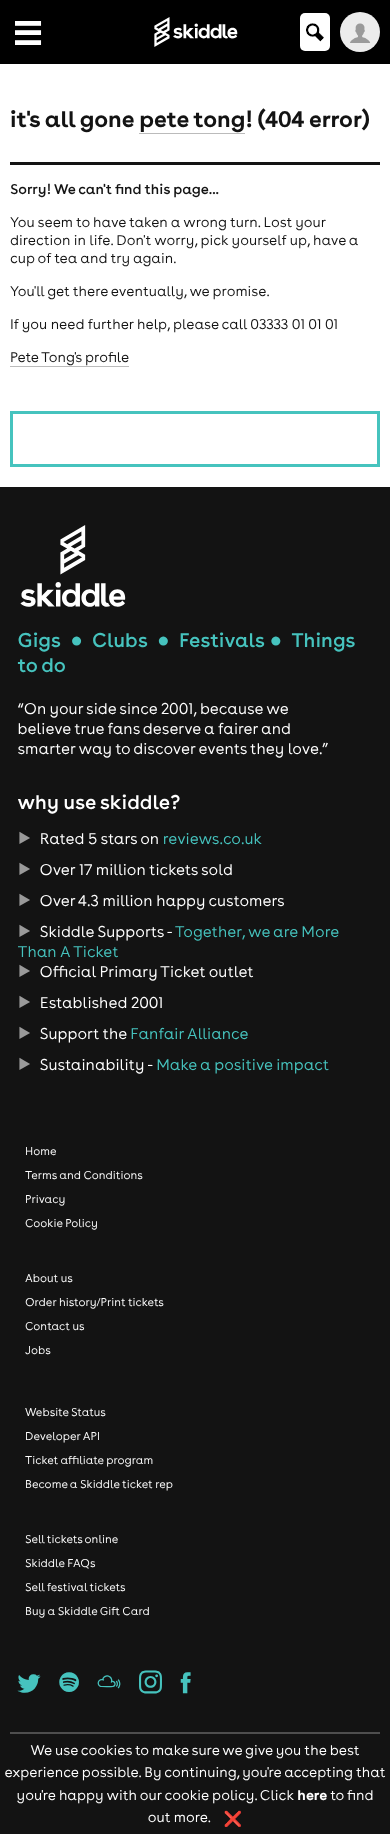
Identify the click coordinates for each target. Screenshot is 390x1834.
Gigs (39, 640)
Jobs (38, 1350)
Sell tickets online (71, 1539)
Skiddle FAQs (60, 1563)
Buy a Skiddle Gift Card (87, 1611)
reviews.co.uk (212, 839)
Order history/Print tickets (94, 1302)
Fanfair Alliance (189, 1034)
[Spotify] (69, 1688)
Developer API (62, 1436)
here (312, 1794)
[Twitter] (29, 1688)
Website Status (65, 1412)
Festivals (222, 640)
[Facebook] (186, 1688)
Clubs (120, 640)
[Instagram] (150, 1688)
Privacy (45, 1199)
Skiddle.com (195, 32)
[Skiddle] (73, 565)
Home (41, 1151)
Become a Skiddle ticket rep (99, 1484)
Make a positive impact (242, 1065)
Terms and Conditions (84, 1175)
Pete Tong (192, 118)
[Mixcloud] (108, 1688)
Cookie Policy (61, 1223)
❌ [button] (233, 1819)
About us (49, 1278)
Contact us (55, 1326)
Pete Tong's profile (69, 357)
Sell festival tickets (75, 1587)
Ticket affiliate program (89, 1460)
